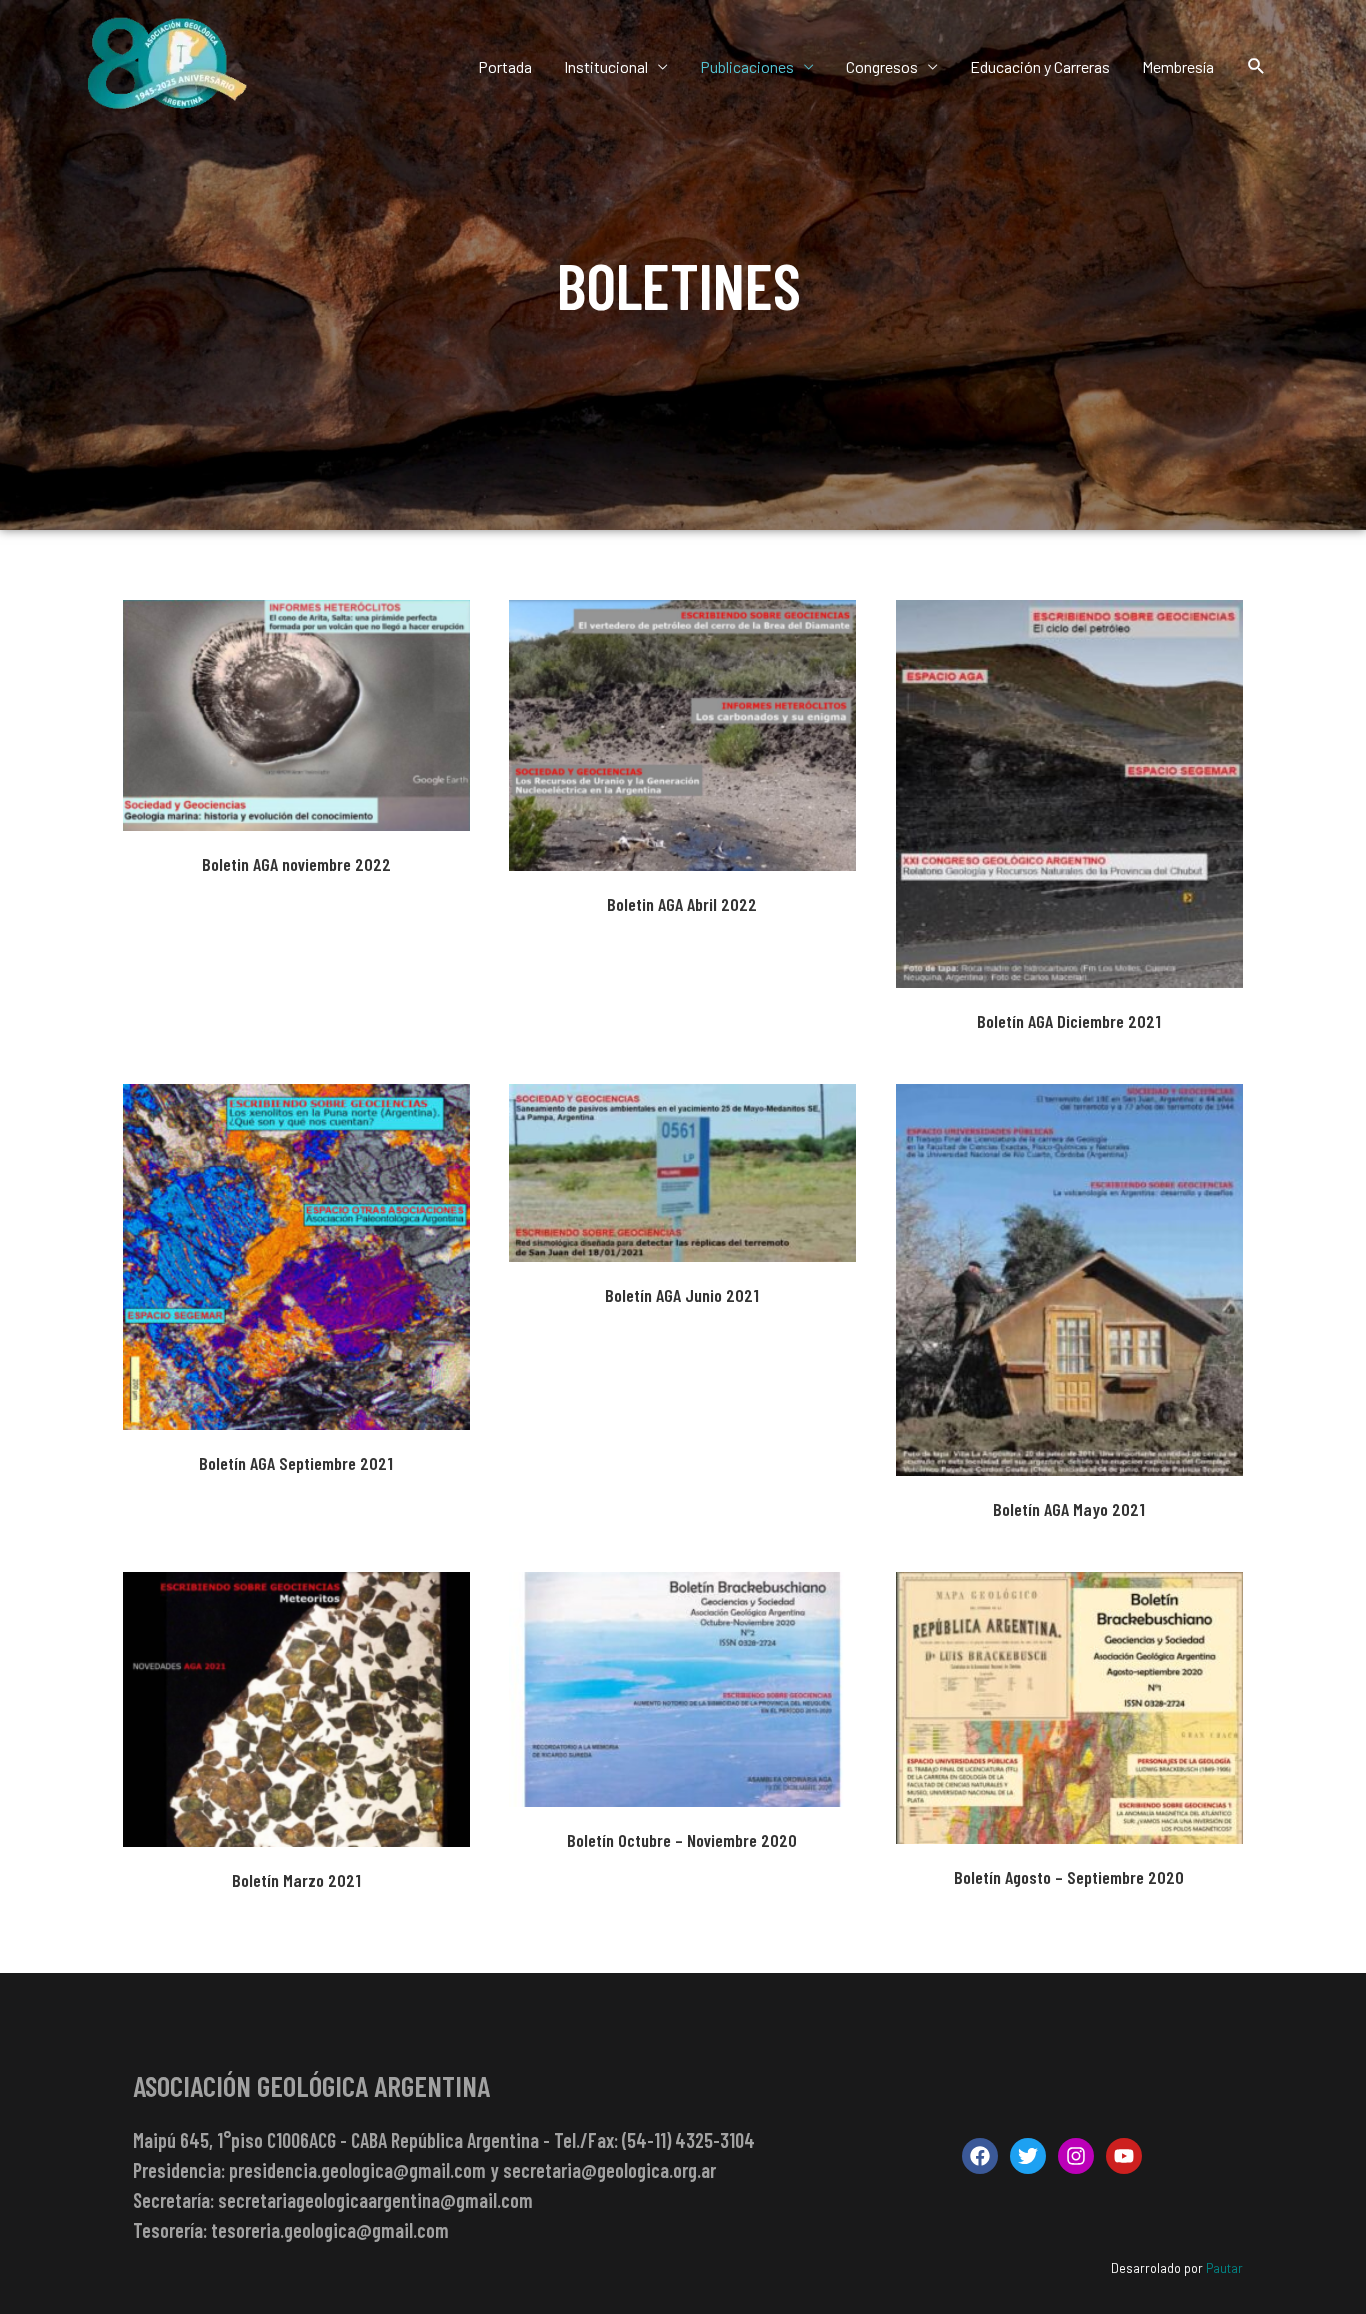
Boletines (296, 738)
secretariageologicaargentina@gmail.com (375, 2200)
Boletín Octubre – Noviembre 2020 (682, 1678)
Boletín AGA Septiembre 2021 (296, 1246)
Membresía (1178, 66)
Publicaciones (747, 66)
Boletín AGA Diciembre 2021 (1069, 783)
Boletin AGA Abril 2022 (682, 724)
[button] (1256, 66)
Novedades (715, 1712)
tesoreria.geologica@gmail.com (330, 2230)
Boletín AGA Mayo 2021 (1069, 1269)
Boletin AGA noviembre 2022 (296, 704)
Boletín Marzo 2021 (296, 1698)
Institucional (606, 66)
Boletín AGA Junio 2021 (682, 1162)
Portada (505, 66)
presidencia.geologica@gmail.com (357, 2170)
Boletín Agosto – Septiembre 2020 (1069, 1697)
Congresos (882, 66)
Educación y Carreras (1040, 66)
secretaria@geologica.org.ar (609, 2170)
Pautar (1224, 2268)
